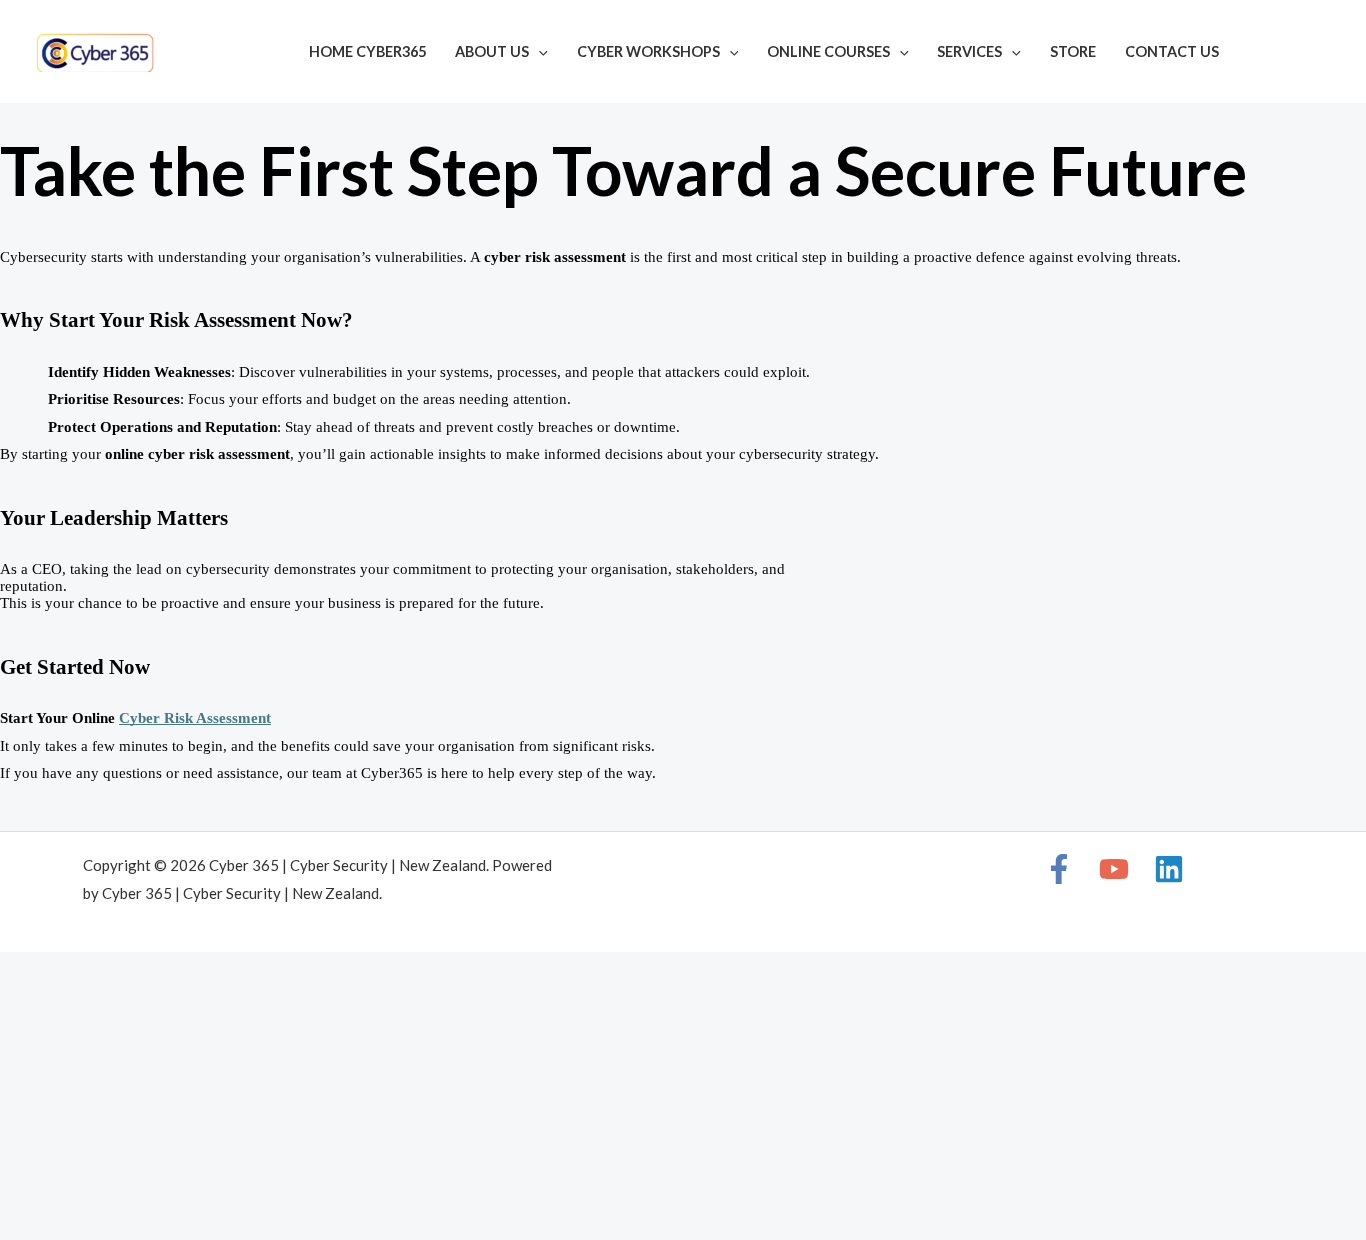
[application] (538, 51)
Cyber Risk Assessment (195, 718)
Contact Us (1172, 51)
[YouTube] (1292, 54)
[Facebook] (1262, 54)
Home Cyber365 (367, 51)
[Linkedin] (1322, 54)
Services (969, 51)
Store (1073, 51)
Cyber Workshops (648, 51)
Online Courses (828, 51)
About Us (492, 51)
